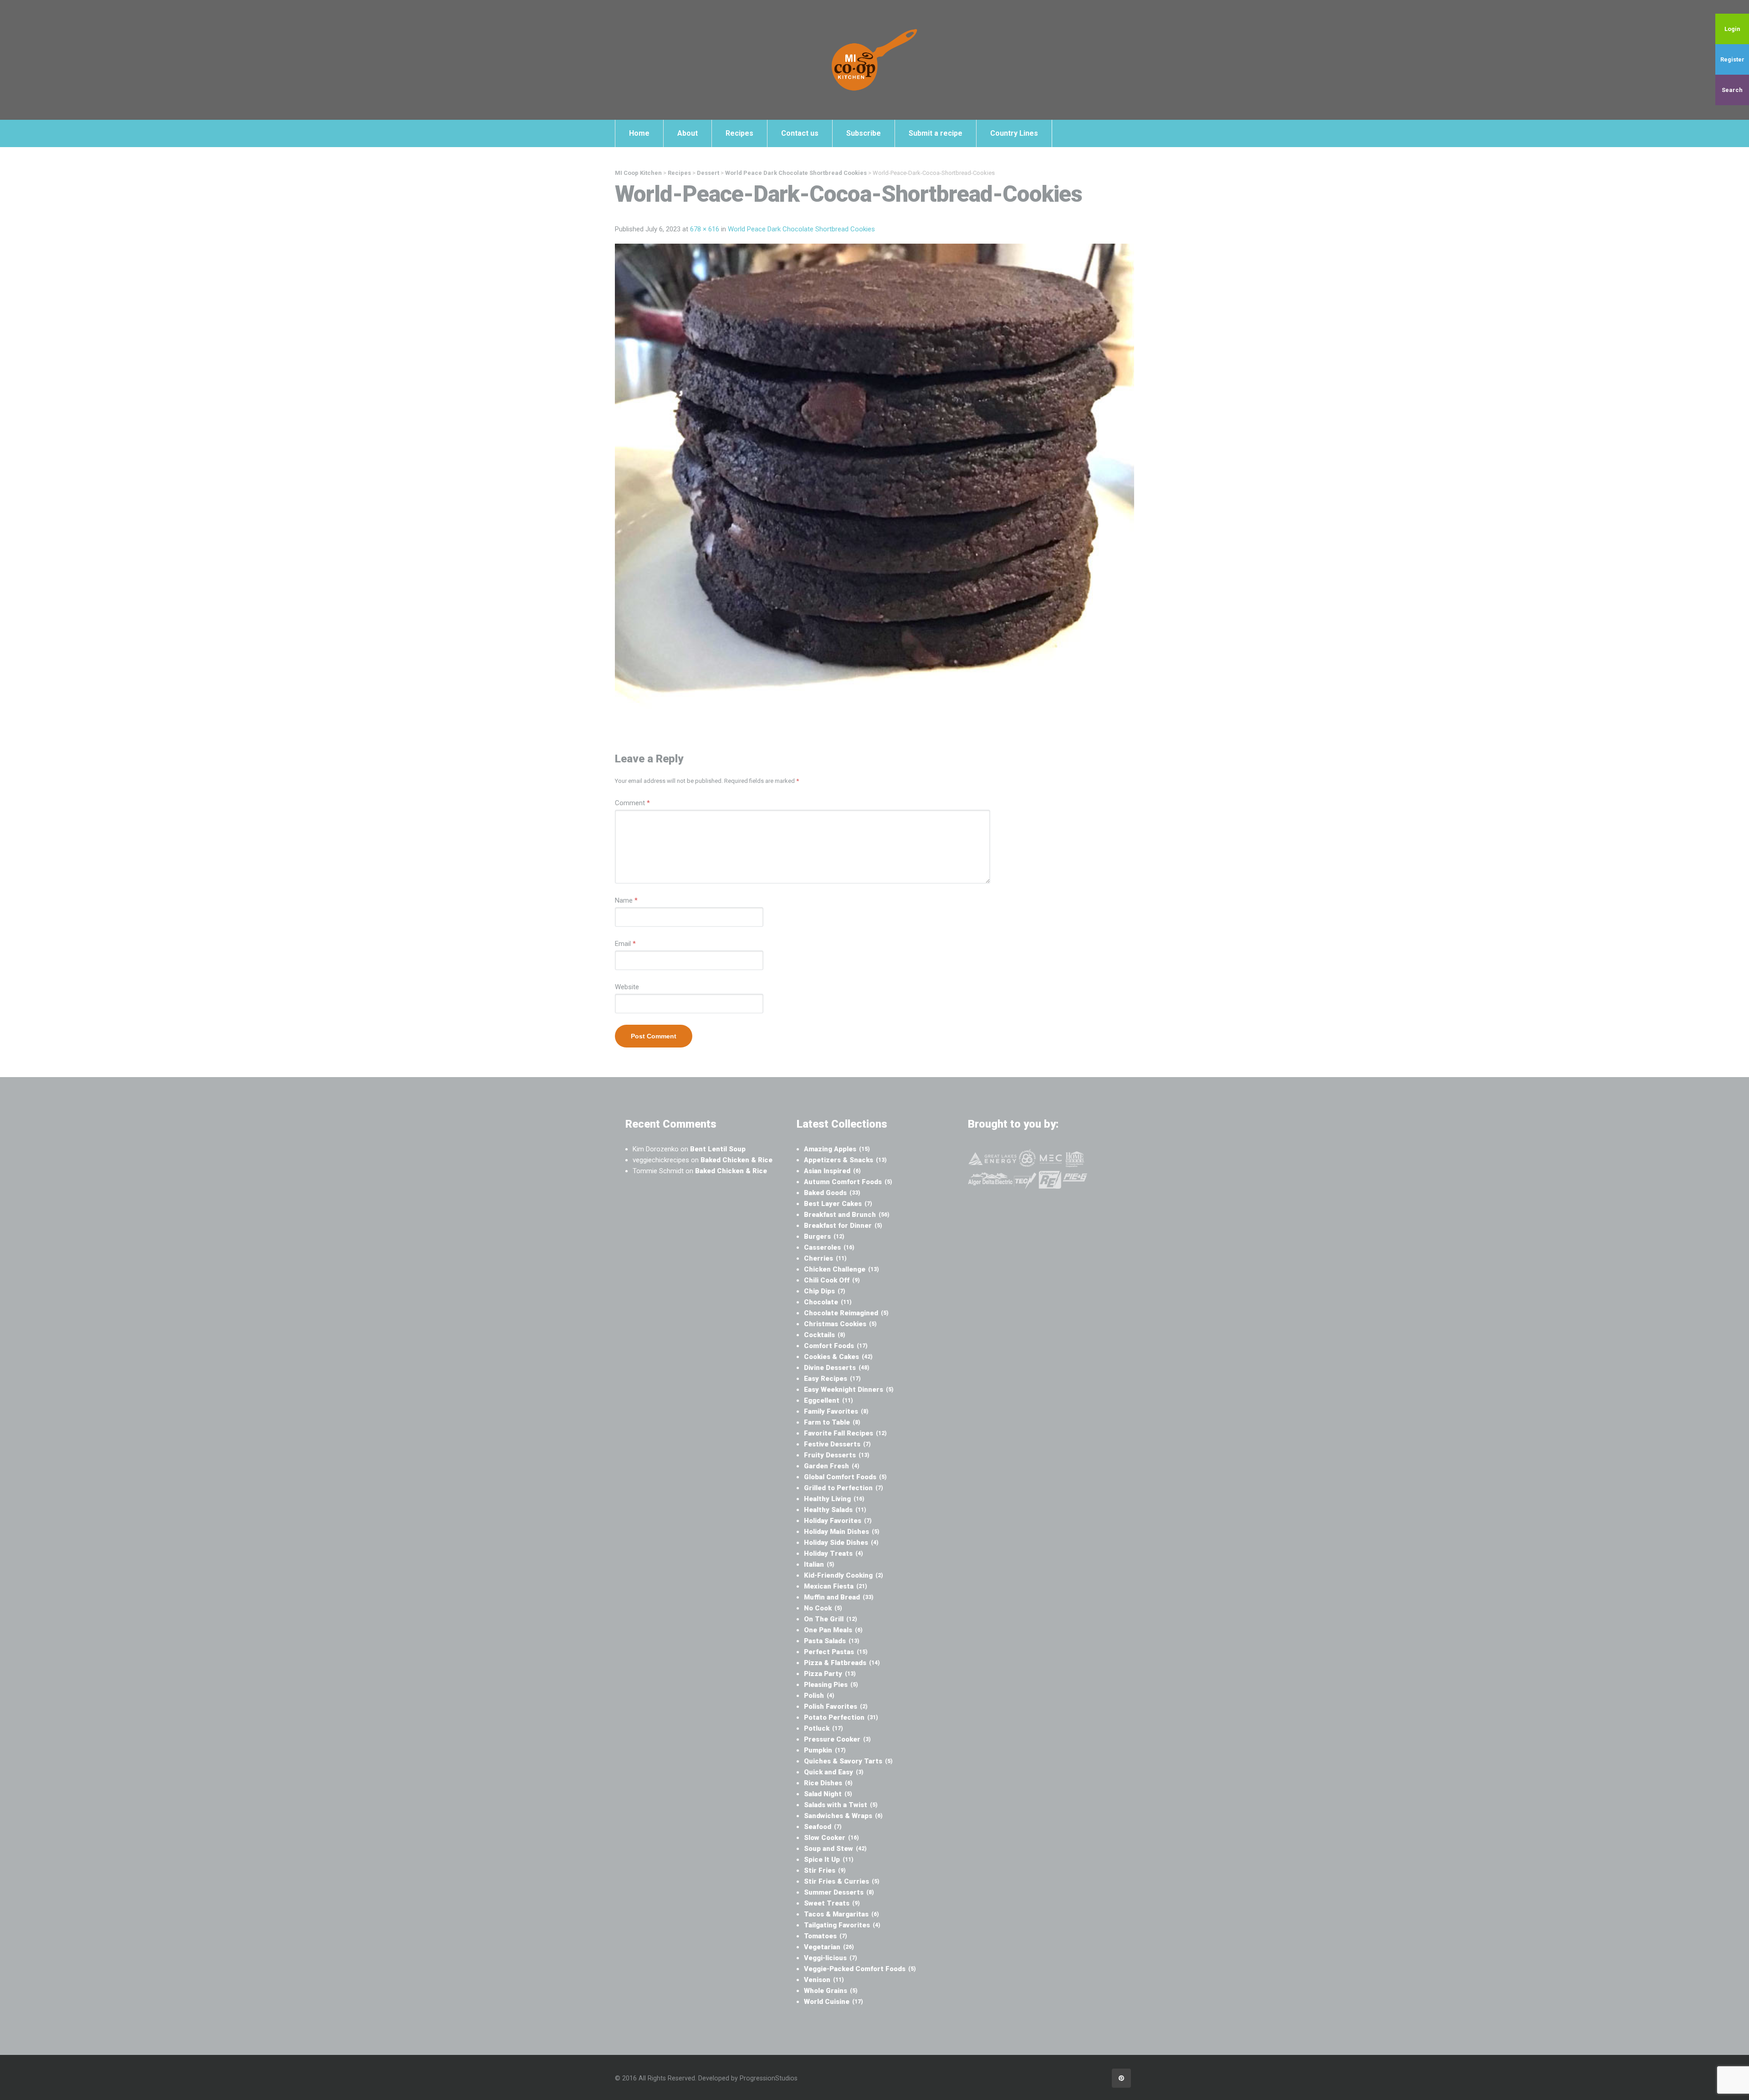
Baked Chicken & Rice (736, 1160)
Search (1732, 90)
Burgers (824, 1236)
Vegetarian (829, 1947)
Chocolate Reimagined (846, 1313)
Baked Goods (832, 1193)
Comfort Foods (836, 1346)
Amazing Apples (837, 1149)
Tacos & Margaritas (841, 1914)
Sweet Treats (832, 1903)
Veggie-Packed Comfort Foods (860, 1969)
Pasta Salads (832, 1641)
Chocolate (828, 1302)
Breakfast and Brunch (847, 1215)
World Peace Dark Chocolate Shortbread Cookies (801, 229)
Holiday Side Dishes (841, 1543)
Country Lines (1014, 133)
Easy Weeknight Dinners (849, 1390)
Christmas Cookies (840, 1324)
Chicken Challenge (841, 1269)
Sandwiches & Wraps (843, 1816)
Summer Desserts (839, 1892)
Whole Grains (831, 1991)
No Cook (823, 1608)
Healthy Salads (835, 1510)
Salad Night (828, 1794)
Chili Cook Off (832, 1280)
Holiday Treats (834, 1553)
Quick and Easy (834, 1772)
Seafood (823, 1827)
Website (627, 987)
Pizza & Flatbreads (842, 1663)
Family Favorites (836, 1411)
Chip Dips (825, 1291)
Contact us (800, 133)
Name (626, 900)
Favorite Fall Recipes (845, 1433)
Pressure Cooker (837, 1739)
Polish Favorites (836, 1707)
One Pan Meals (833, 1630)
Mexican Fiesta (836, 1586)
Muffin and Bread (839, 1597)
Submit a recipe (936, 133)
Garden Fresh (832, 1466)
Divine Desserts (837, 1368)
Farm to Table (832, 1422)
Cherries (825, 1258)
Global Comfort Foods (845, 1477)
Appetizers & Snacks (845, 1160)
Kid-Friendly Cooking (844, 1575)
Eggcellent (828, 1400)
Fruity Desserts (837, 1455)
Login (1732, 29)
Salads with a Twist (841, 1805)
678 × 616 (705, 229)
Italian (819, 1564)
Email (625, 944)
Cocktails (825, 1335)
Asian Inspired (832, 1171)
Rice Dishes (828, 1783)
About (688, 133)
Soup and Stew (835, 1849)
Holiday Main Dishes (842, 1532)
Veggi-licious (831, 1958)
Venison (824, 1980)
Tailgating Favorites (842, 1925)
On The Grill (831, 1619)
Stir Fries (825, 1870)
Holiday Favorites (838, 1521)
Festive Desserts (837, 1444)
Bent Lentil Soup (718, 1149)
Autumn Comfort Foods (848, 1182)
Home (639, 133)
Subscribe (864, 133)
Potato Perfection (841, 1717)
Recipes (739, 133)
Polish (819, 1696)
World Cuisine (834, 2002)
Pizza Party (830, 1674)
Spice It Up (829, 1860)
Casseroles (829, 1247)
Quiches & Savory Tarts (848, 1761)
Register (1732, 59)
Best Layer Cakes (838, 1204)
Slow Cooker (831, 1838)
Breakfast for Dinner (843, 1226)
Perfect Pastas (836, 1652)
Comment (632, 803)
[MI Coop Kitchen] (874, 60)
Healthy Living (834, 1499)
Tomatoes (826, 1936)
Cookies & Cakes (838, 1357)
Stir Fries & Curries (842, 1881)
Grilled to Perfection (844, 1488)
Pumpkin (825, 1750)
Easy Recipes (832, 1379)
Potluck (823, 1728)
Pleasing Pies (831, 1685)
